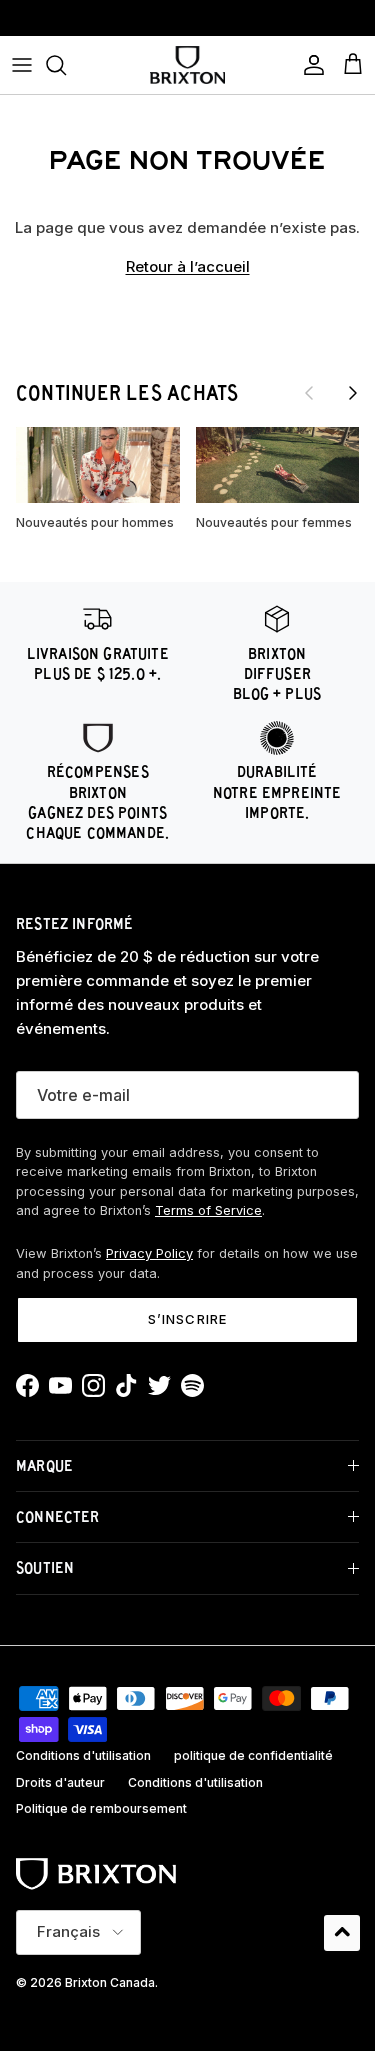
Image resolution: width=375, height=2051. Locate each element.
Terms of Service (208, 1210)
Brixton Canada (110, 1982)
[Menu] (22, 65)
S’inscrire (187, 1319)
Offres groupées (188, 24)
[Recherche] (66, 65)
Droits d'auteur (60, 1782)
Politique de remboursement (101, 1808)
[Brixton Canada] (187, 65)
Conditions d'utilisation (83, 1755)
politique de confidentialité (253, 1755)
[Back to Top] (342, 1933)
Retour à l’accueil (188, 266)
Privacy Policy (149, 1253)
